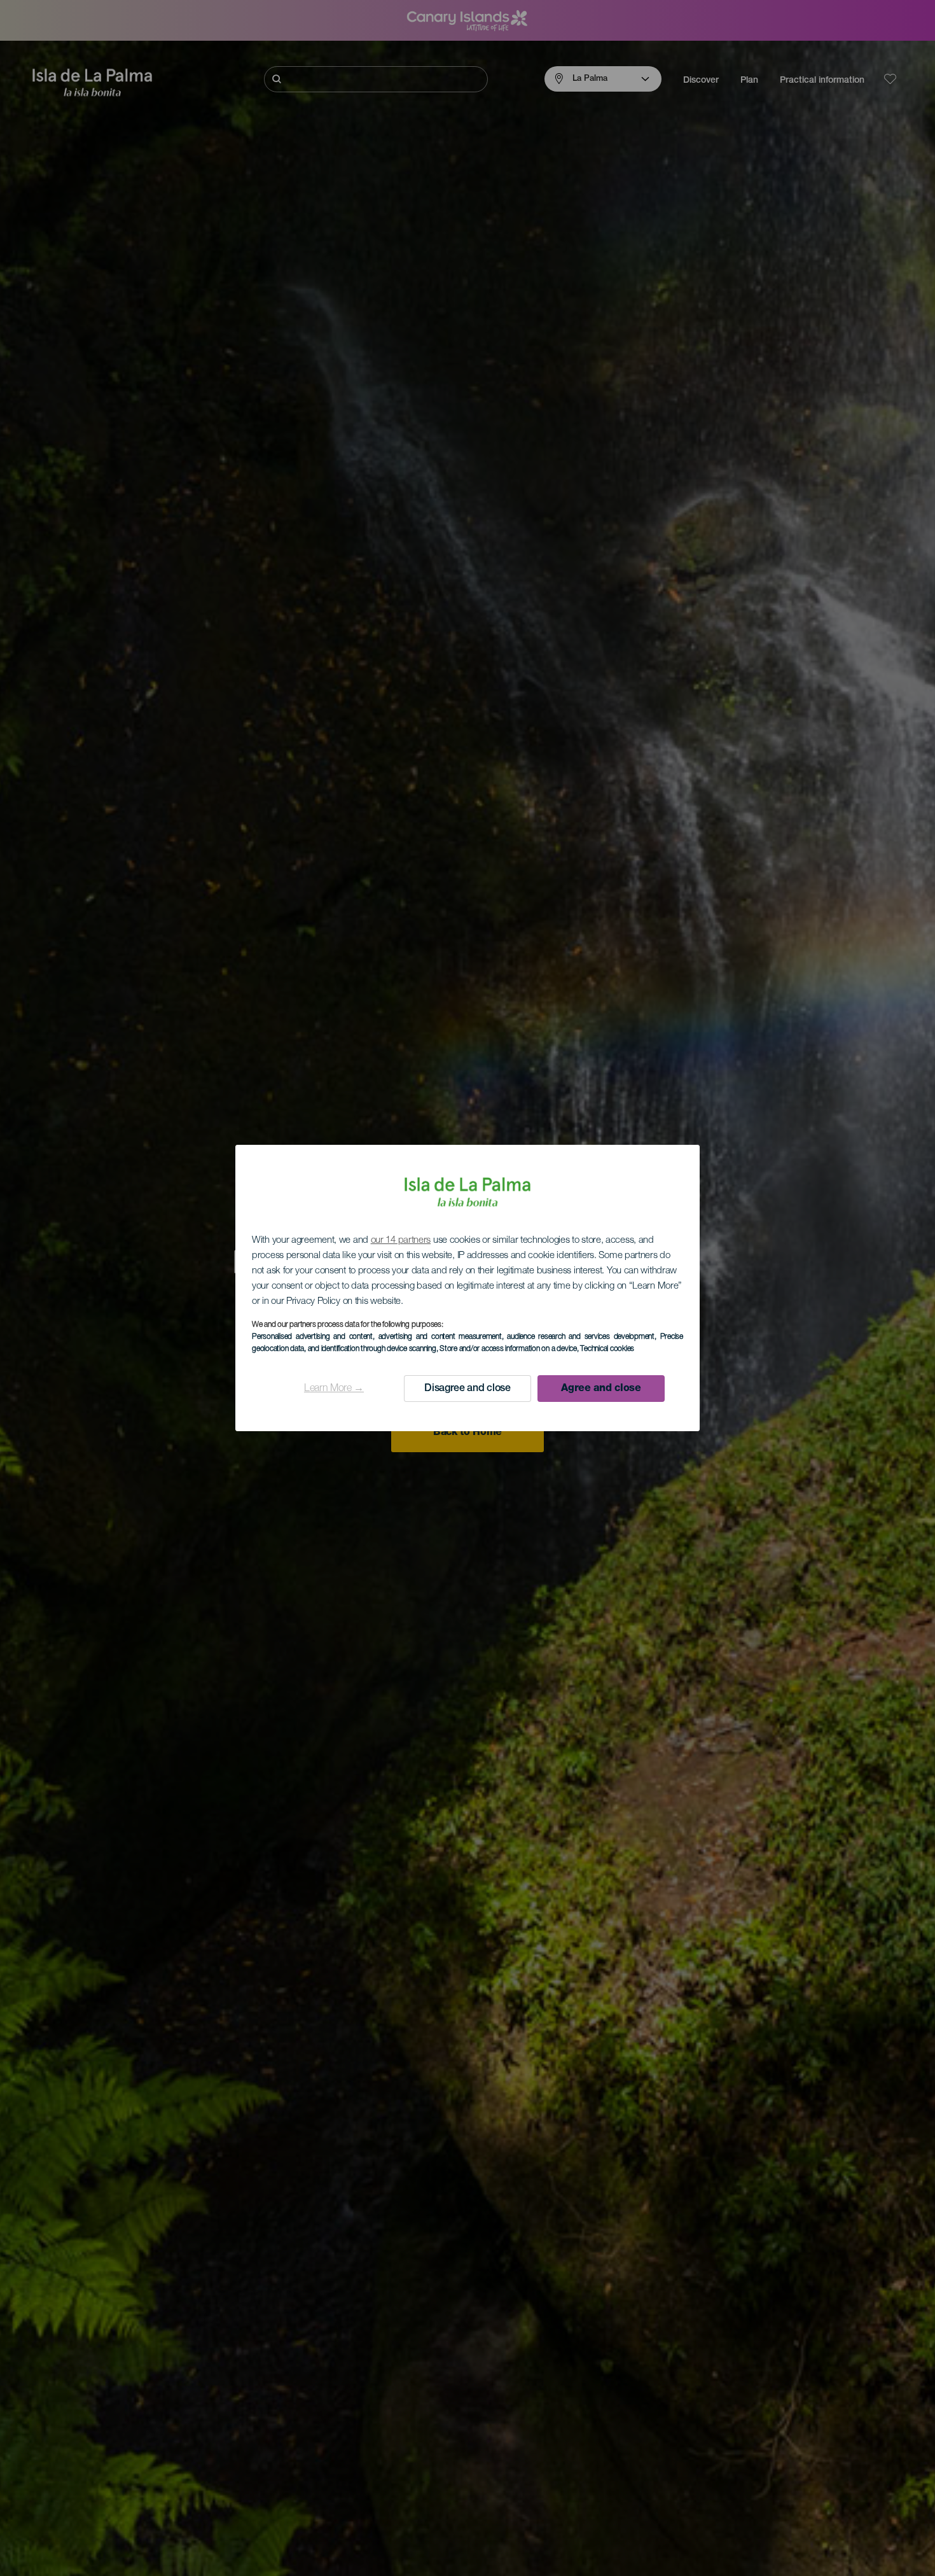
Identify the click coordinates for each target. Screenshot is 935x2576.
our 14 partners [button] (401, 1241)
